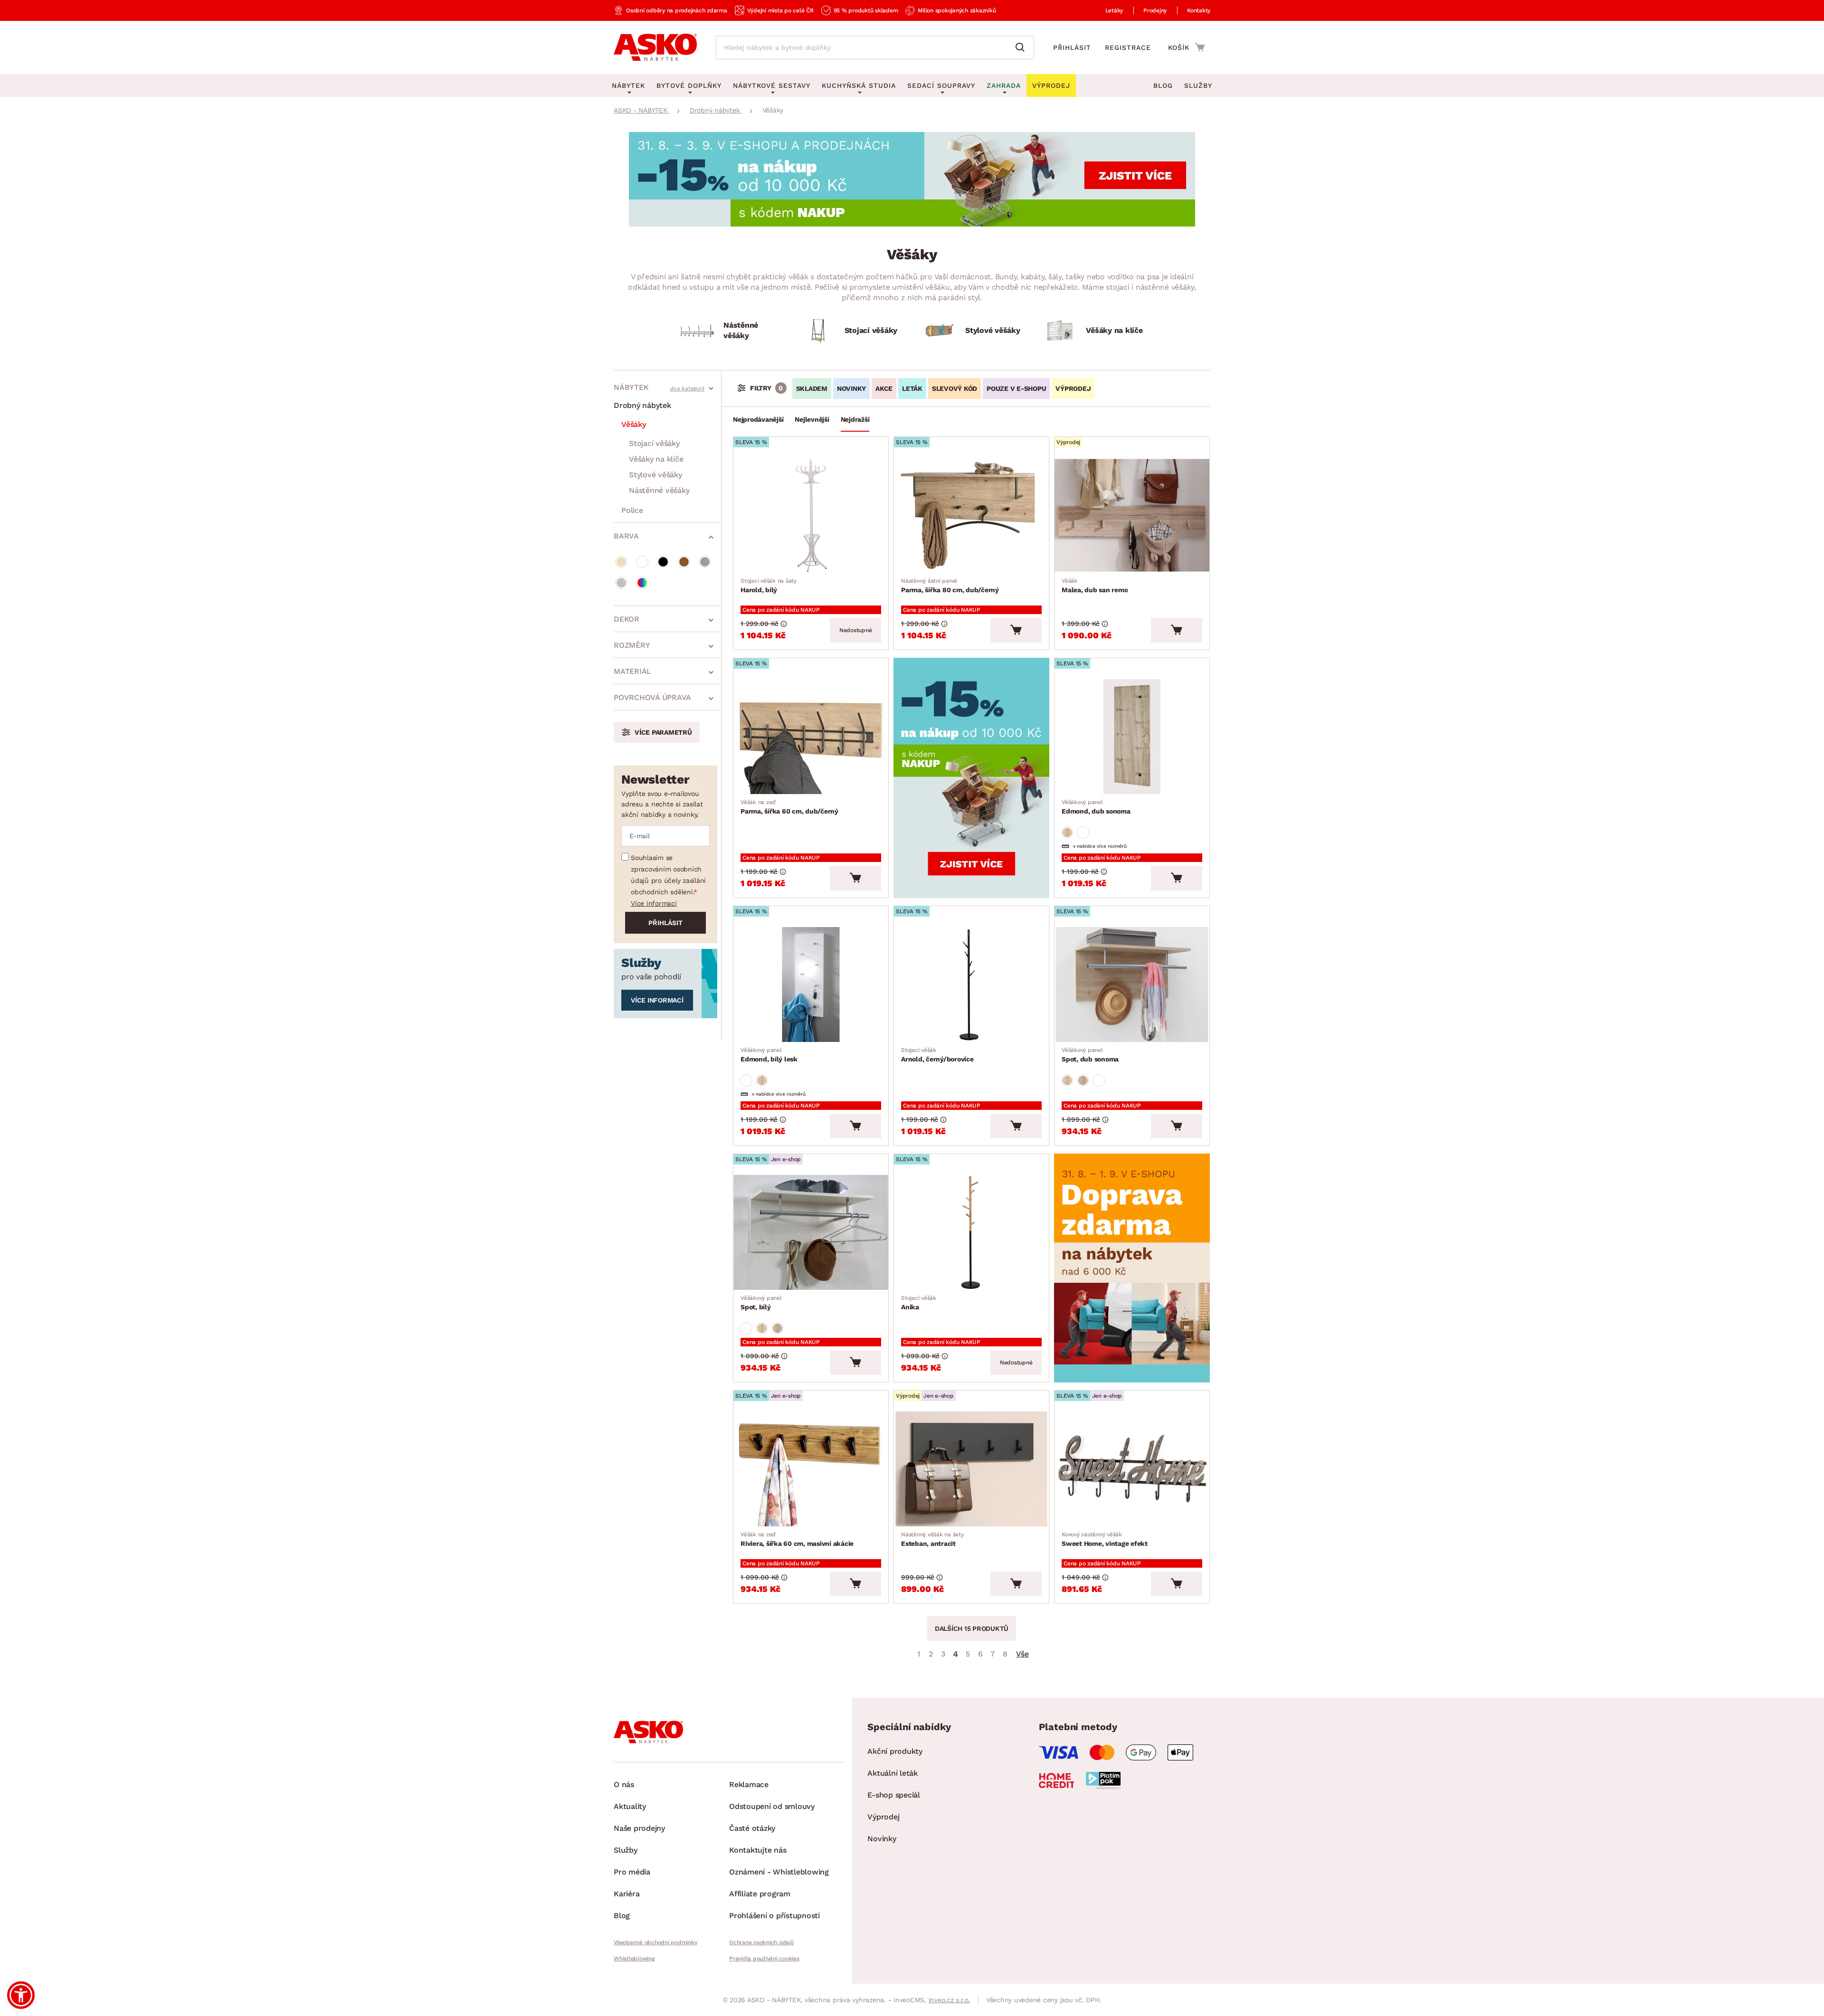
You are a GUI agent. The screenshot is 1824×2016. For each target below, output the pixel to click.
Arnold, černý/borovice (937, 1055)
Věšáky (634, 424)
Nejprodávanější (758, 419)
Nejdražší (855, 419)
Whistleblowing (634, 1959)
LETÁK (912, 388)
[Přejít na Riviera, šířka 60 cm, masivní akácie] (811, 1469)
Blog (1163, 85)
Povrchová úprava (652, 697)
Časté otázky (752, 1828)
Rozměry (632, 645)
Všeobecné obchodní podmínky (655, 1942)
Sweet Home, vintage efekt (1105, 1539)
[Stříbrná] (621, 583)
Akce (884, 388)
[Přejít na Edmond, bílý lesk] (811, 984)
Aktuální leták (893, 1773)
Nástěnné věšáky (659, 490)
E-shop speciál (894, 1795)
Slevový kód (955, 388)
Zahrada (1004, 85)
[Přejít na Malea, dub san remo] (1132, 515)
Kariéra (627, 1894)
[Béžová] (621, 562)
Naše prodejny (639, 1828)
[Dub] (1067, 833)
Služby (1198, 85)
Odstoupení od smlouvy (772, 1806)
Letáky (1114, 10)
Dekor (627, 619)
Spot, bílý (761, 1303)
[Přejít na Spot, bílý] (811, 1232)
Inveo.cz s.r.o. (950, 2000)
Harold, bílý (769, 586)
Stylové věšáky (655, 475)
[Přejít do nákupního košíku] (1186, 47)
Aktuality (630, 1806)
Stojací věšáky (654, 443)
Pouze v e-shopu (1016, 388)
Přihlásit (1072, 47)
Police (632, 510)
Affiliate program (760, 1894)
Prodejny (1155, 10)
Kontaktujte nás (758, 1850)
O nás (624, 1784)
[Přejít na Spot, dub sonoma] (1132, 984)
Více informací (654, 903)
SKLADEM (812, 388)
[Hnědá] (684, 562)
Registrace (1128, 47)
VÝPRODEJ (1073, 388)
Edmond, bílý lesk (769, 1055)
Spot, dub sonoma (1090, 1055)
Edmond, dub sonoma (1096, 807)
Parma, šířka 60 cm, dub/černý (789, 807)
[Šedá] (705, 562)
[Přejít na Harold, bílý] (811, 515)
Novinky (851, 388)
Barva (626, 536)
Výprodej (883, 1817)
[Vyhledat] (1022, 47)
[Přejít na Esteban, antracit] (971, 1469)
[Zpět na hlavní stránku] (655, 47)
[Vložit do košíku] (1016, 630)
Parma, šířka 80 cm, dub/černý (950, 586)
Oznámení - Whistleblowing (779, 1872)
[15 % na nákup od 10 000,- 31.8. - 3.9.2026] (912, 224)
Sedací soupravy (941, 85)
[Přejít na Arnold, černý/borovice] (971, 984)
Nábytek (631, 387)
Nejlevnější (812, 419)
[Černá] (663, 562)
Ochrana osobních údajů (761, 1942)
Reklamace (749, 1784)
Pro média (632, 1872)
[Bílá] (642, 562)
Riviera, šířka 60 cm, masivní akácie (797, 1539)
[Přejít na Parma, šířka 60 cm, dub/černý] (811, 737)
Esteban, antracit (932, 1539)
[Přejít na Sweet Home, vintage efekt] (1132, 1469)
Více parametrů (663, 732)
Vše (1022, 1654)
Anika (919, 1303)
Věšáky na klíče (656, 459)
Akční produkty (895, 1751)
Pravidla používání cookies (764, 1959)
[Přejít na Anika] (971, 1232)
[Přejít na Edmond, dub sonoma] (1132, 737)
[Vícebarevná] (642, 583)
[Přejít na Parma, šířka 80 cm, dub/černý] (971, 515)
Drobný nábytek (642, 405)
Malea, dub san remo (1095, 586)
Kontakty (1199, 10)
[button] (21, 1995)
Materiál (632, 671)
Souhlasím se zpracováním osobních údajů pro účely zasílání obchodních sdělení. (668, 875)
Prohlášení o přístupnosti (774, 1916)
